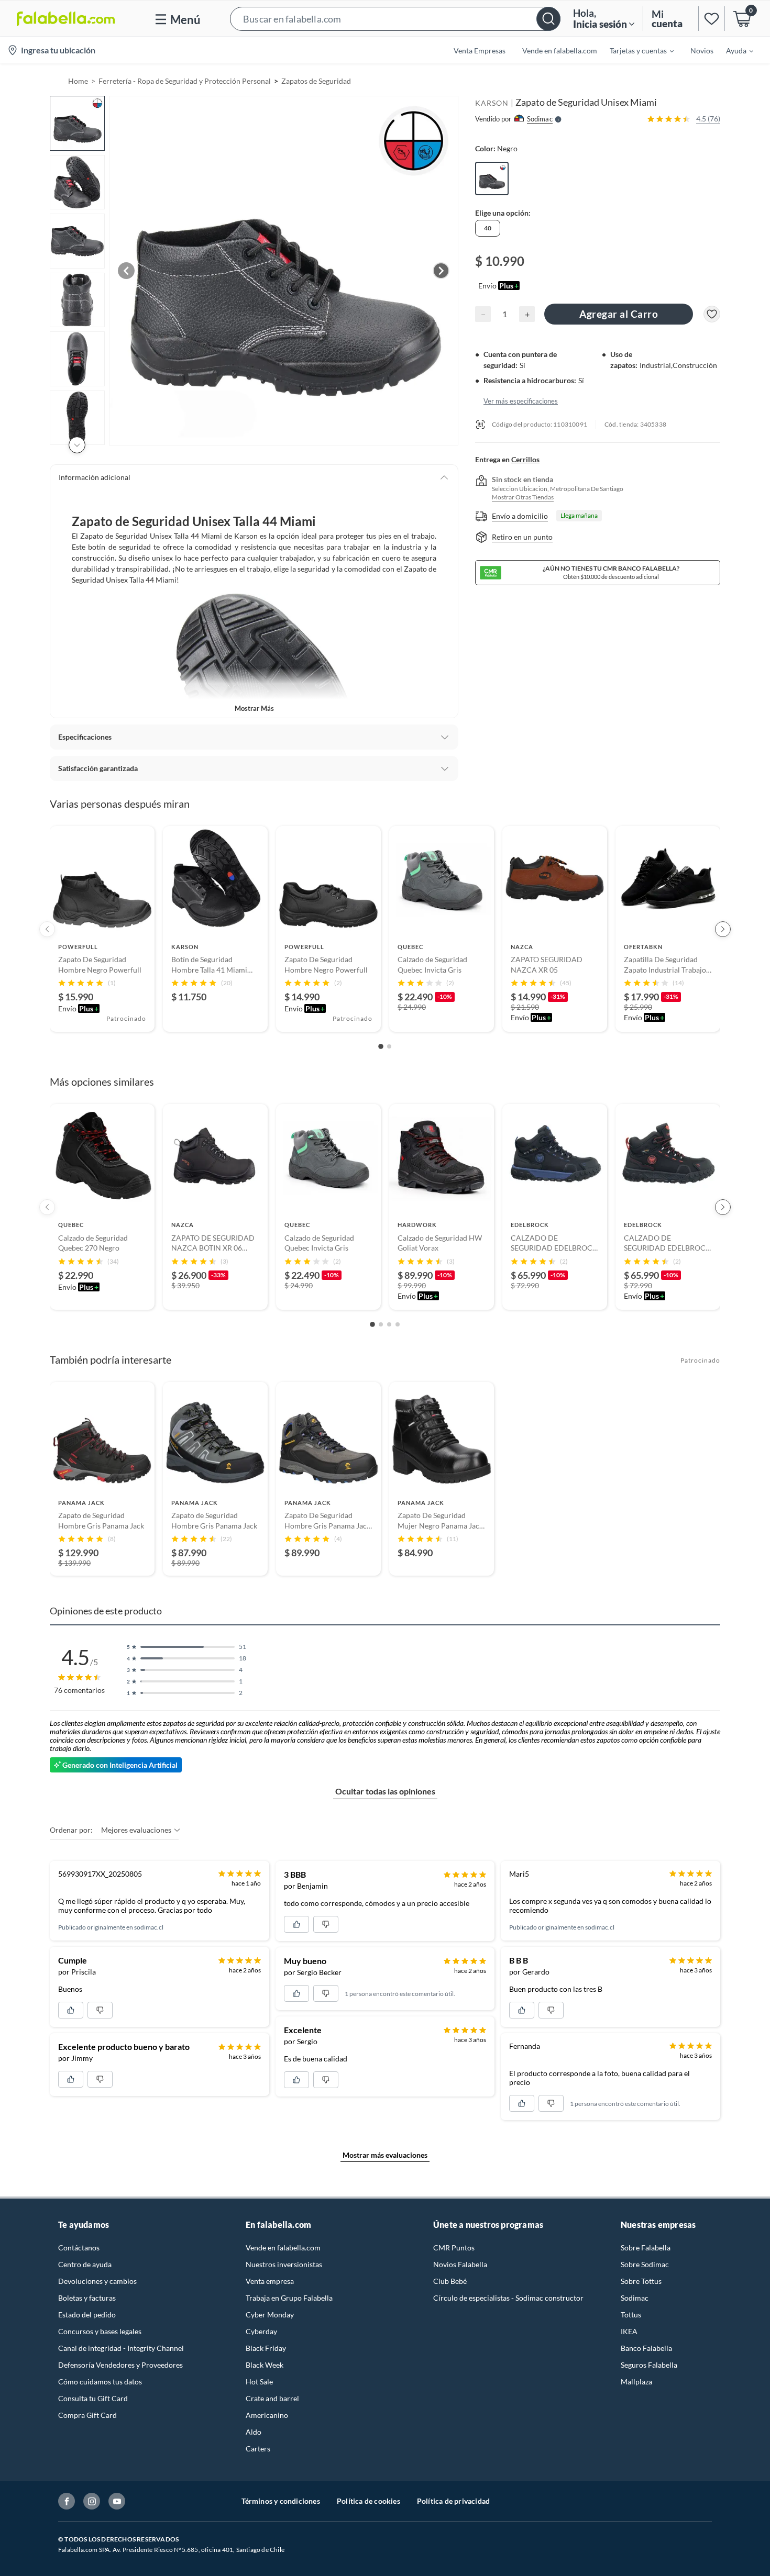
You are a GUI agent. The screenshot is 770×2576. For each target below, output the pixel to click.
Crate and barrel (272, 2398)
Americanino (267, 2415)
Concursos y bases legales (100, 2331)
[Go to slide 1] (381, 1047)
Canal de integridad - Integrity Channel (121, 2348)
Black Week (265, 2365)
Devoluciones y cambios (97, 2281)
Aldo (254, 2432)
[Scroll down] (77, 445)
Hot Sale (259, 2382)
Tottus (631, 2315)
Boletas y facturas (87, 2298)
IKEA (629, 2331)
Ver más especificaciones (521, 401)
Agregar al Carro (619, 314)
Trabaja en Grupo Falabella (289, 2298)
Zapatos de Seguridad (316, 81)
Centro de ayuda (85, 2264)
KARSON (492, 103)
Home (78, 81)
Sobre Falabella (646, 2248)
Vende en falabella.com (283, 2248)
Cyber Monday (270, 2315)
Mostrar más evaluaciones (385, 2155)
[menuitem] (635, 50)
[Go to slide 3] (389, 1324)
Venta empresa (270, 2281)
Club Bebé (450, 2281)
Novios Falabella (460, 2264)
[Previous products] (47, 929)
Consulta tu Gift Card (93, 2398)
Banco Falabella (646, 2348)
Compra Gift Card (87, 2415)
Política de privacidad (453, 2501)
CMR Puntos (454, 2248)
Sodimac (635, 2298)
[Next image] (441, 271)
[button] (395, 19)
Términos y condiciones (281, 2501)
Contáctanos (79, 2248)
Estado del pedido (87, 2315)
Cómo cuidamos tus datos (100, 2382)
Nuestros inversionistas (284, 2264)
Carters (258, 2449)
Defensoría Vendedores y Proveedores (120, 2365)
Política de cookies (368, 2501)
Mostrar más (254, 708)
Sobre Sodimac (645, 2264)
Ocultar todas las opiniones (385, 1791)
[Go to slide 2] (389, 1046)
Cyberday (261, 2331)
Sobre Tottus (641, 2281)
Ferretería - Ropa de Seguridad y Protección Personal (185, 81)
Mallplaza (636, 2382)
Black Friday (266, 2348)
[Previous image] (126, 271)
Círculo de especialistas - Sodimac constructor (508, 2298)
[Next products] (723, 929)
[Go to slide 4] (398, 1324)
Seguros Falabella (649, 2365)
